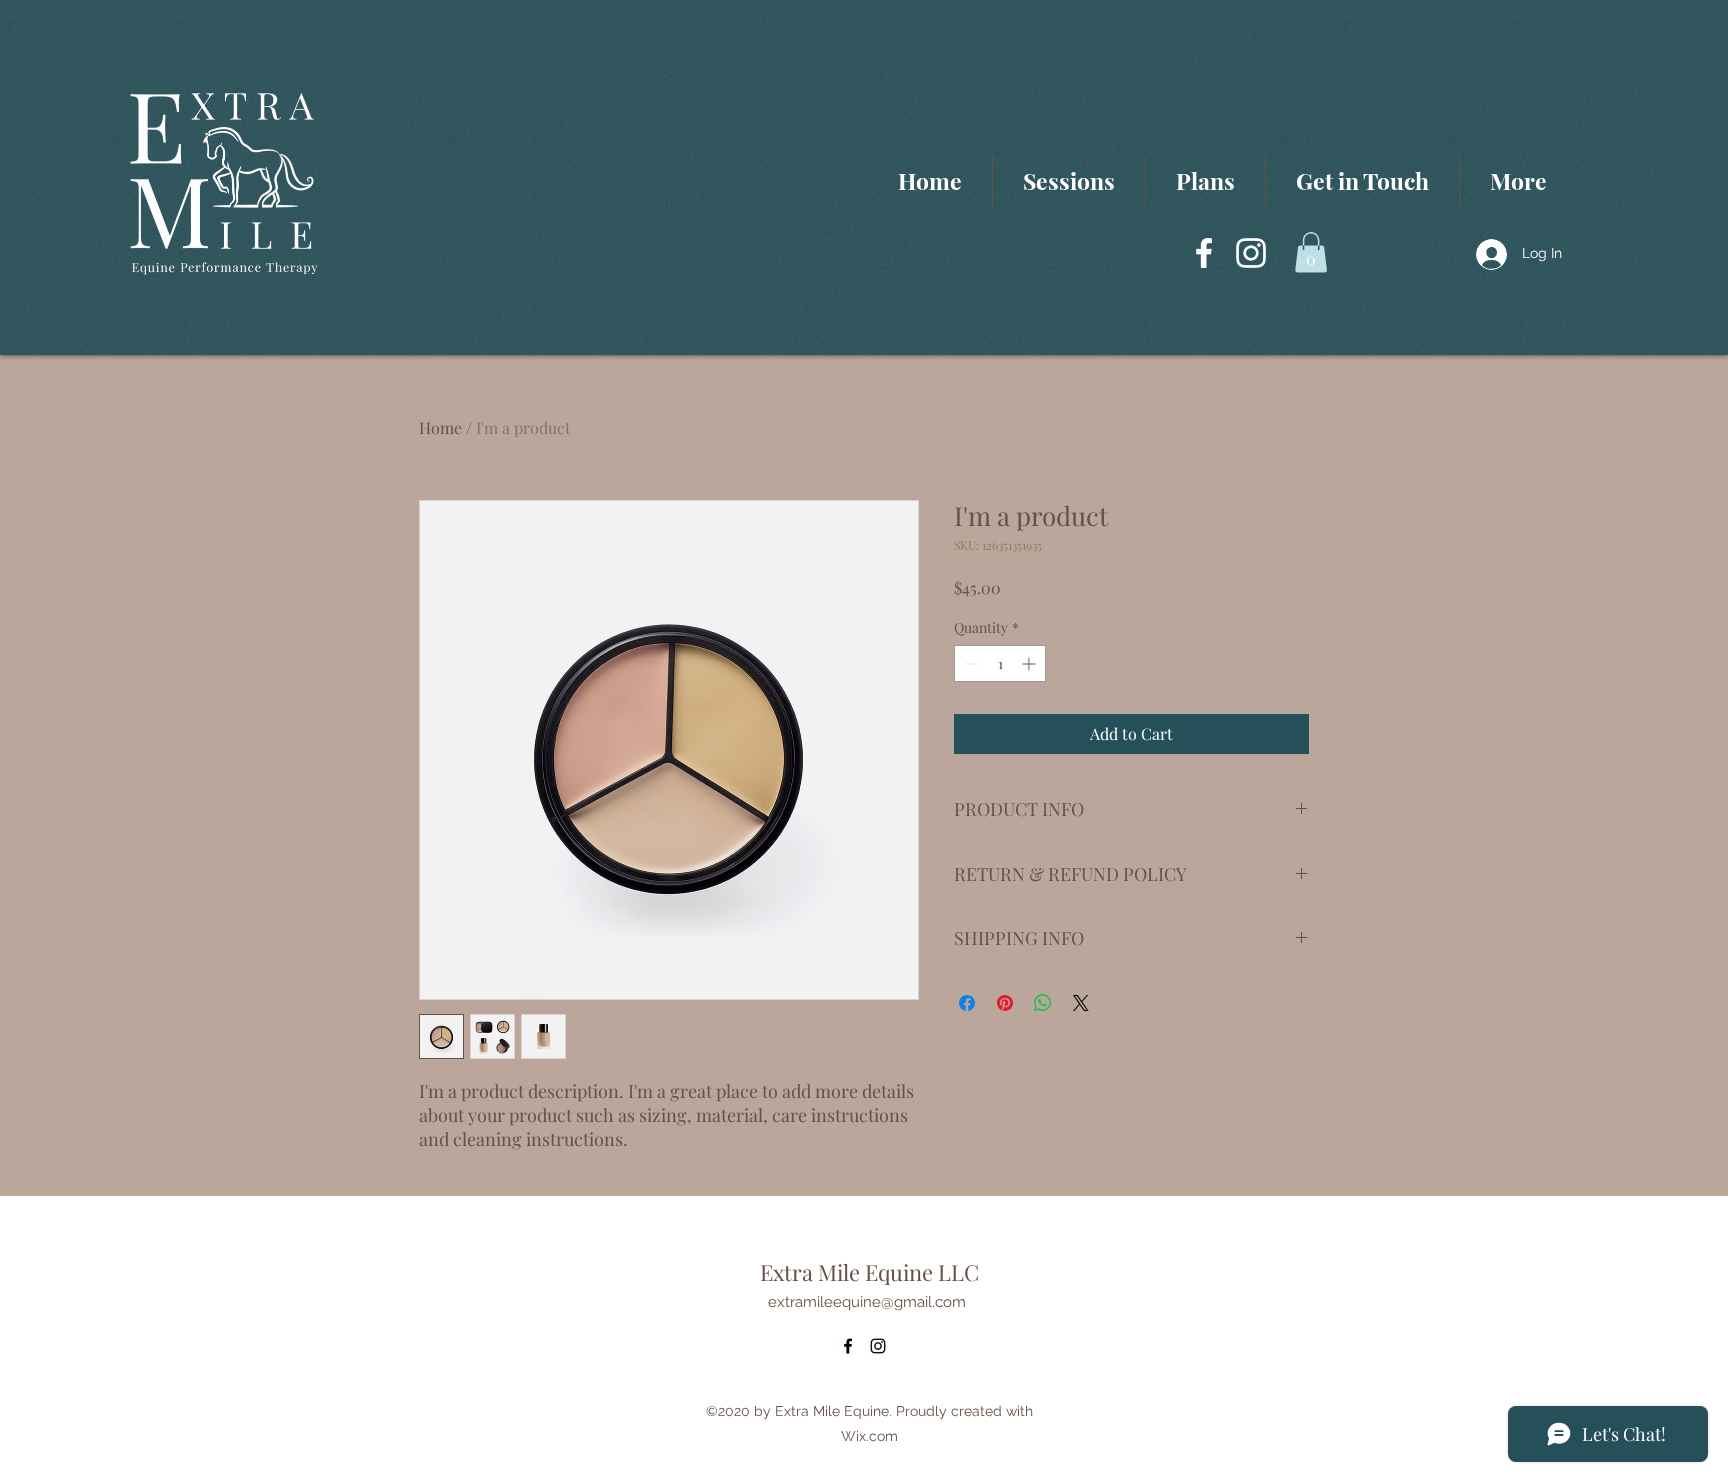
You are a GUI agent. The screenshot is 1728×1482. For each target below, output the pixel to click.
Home (440, 427)
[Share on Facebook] (967, 1003)
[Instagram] (1251, 253)
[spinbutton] (1000, 663)
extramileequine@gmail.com (867, 1302)
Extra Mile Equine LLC (869, 1272)
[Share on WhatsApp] (1043, 1003)
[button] (1311, 252)
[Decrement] (969, 663)
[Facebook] (1204, 253)
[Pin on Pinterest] (1005, 1003)
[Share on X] (1081, 1003)
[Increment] (1030, 663)
